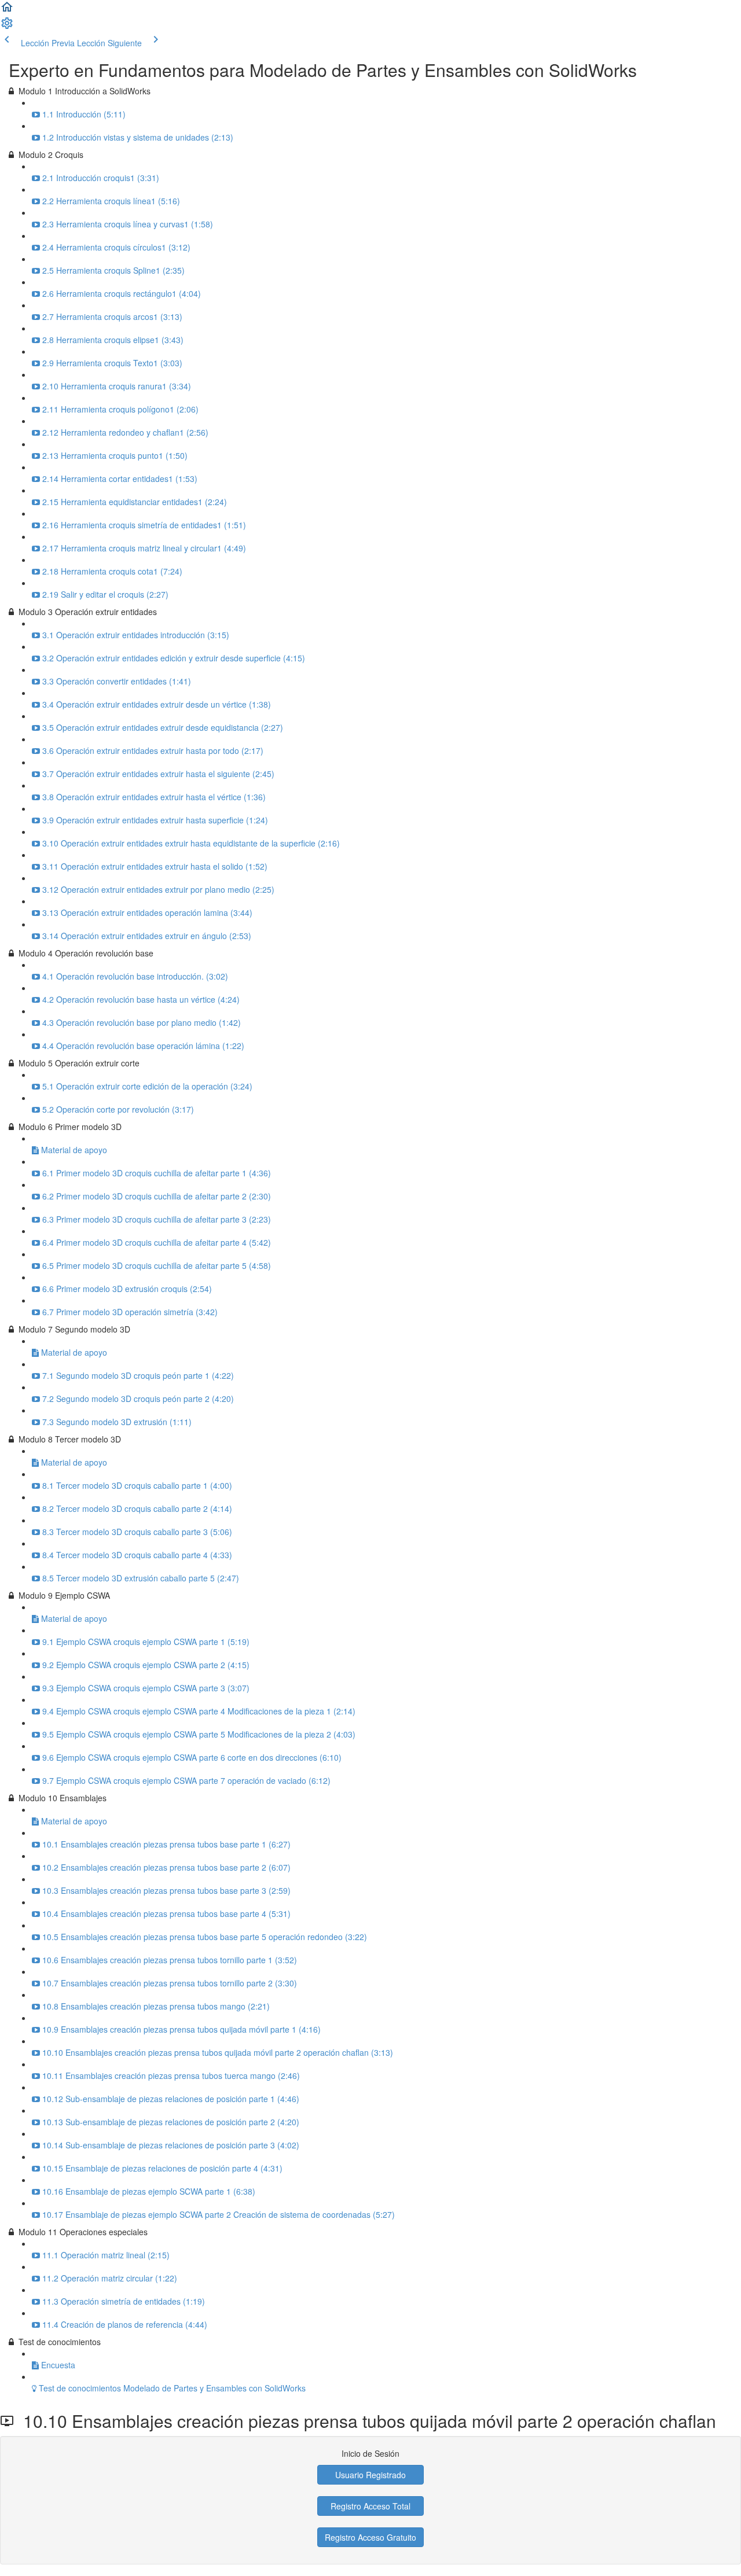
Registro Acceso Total (370, 2506)
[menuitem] (7, 27)
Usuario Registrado (370, 2475)
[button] (7, 10)
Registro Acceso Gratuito (370, 2537)
